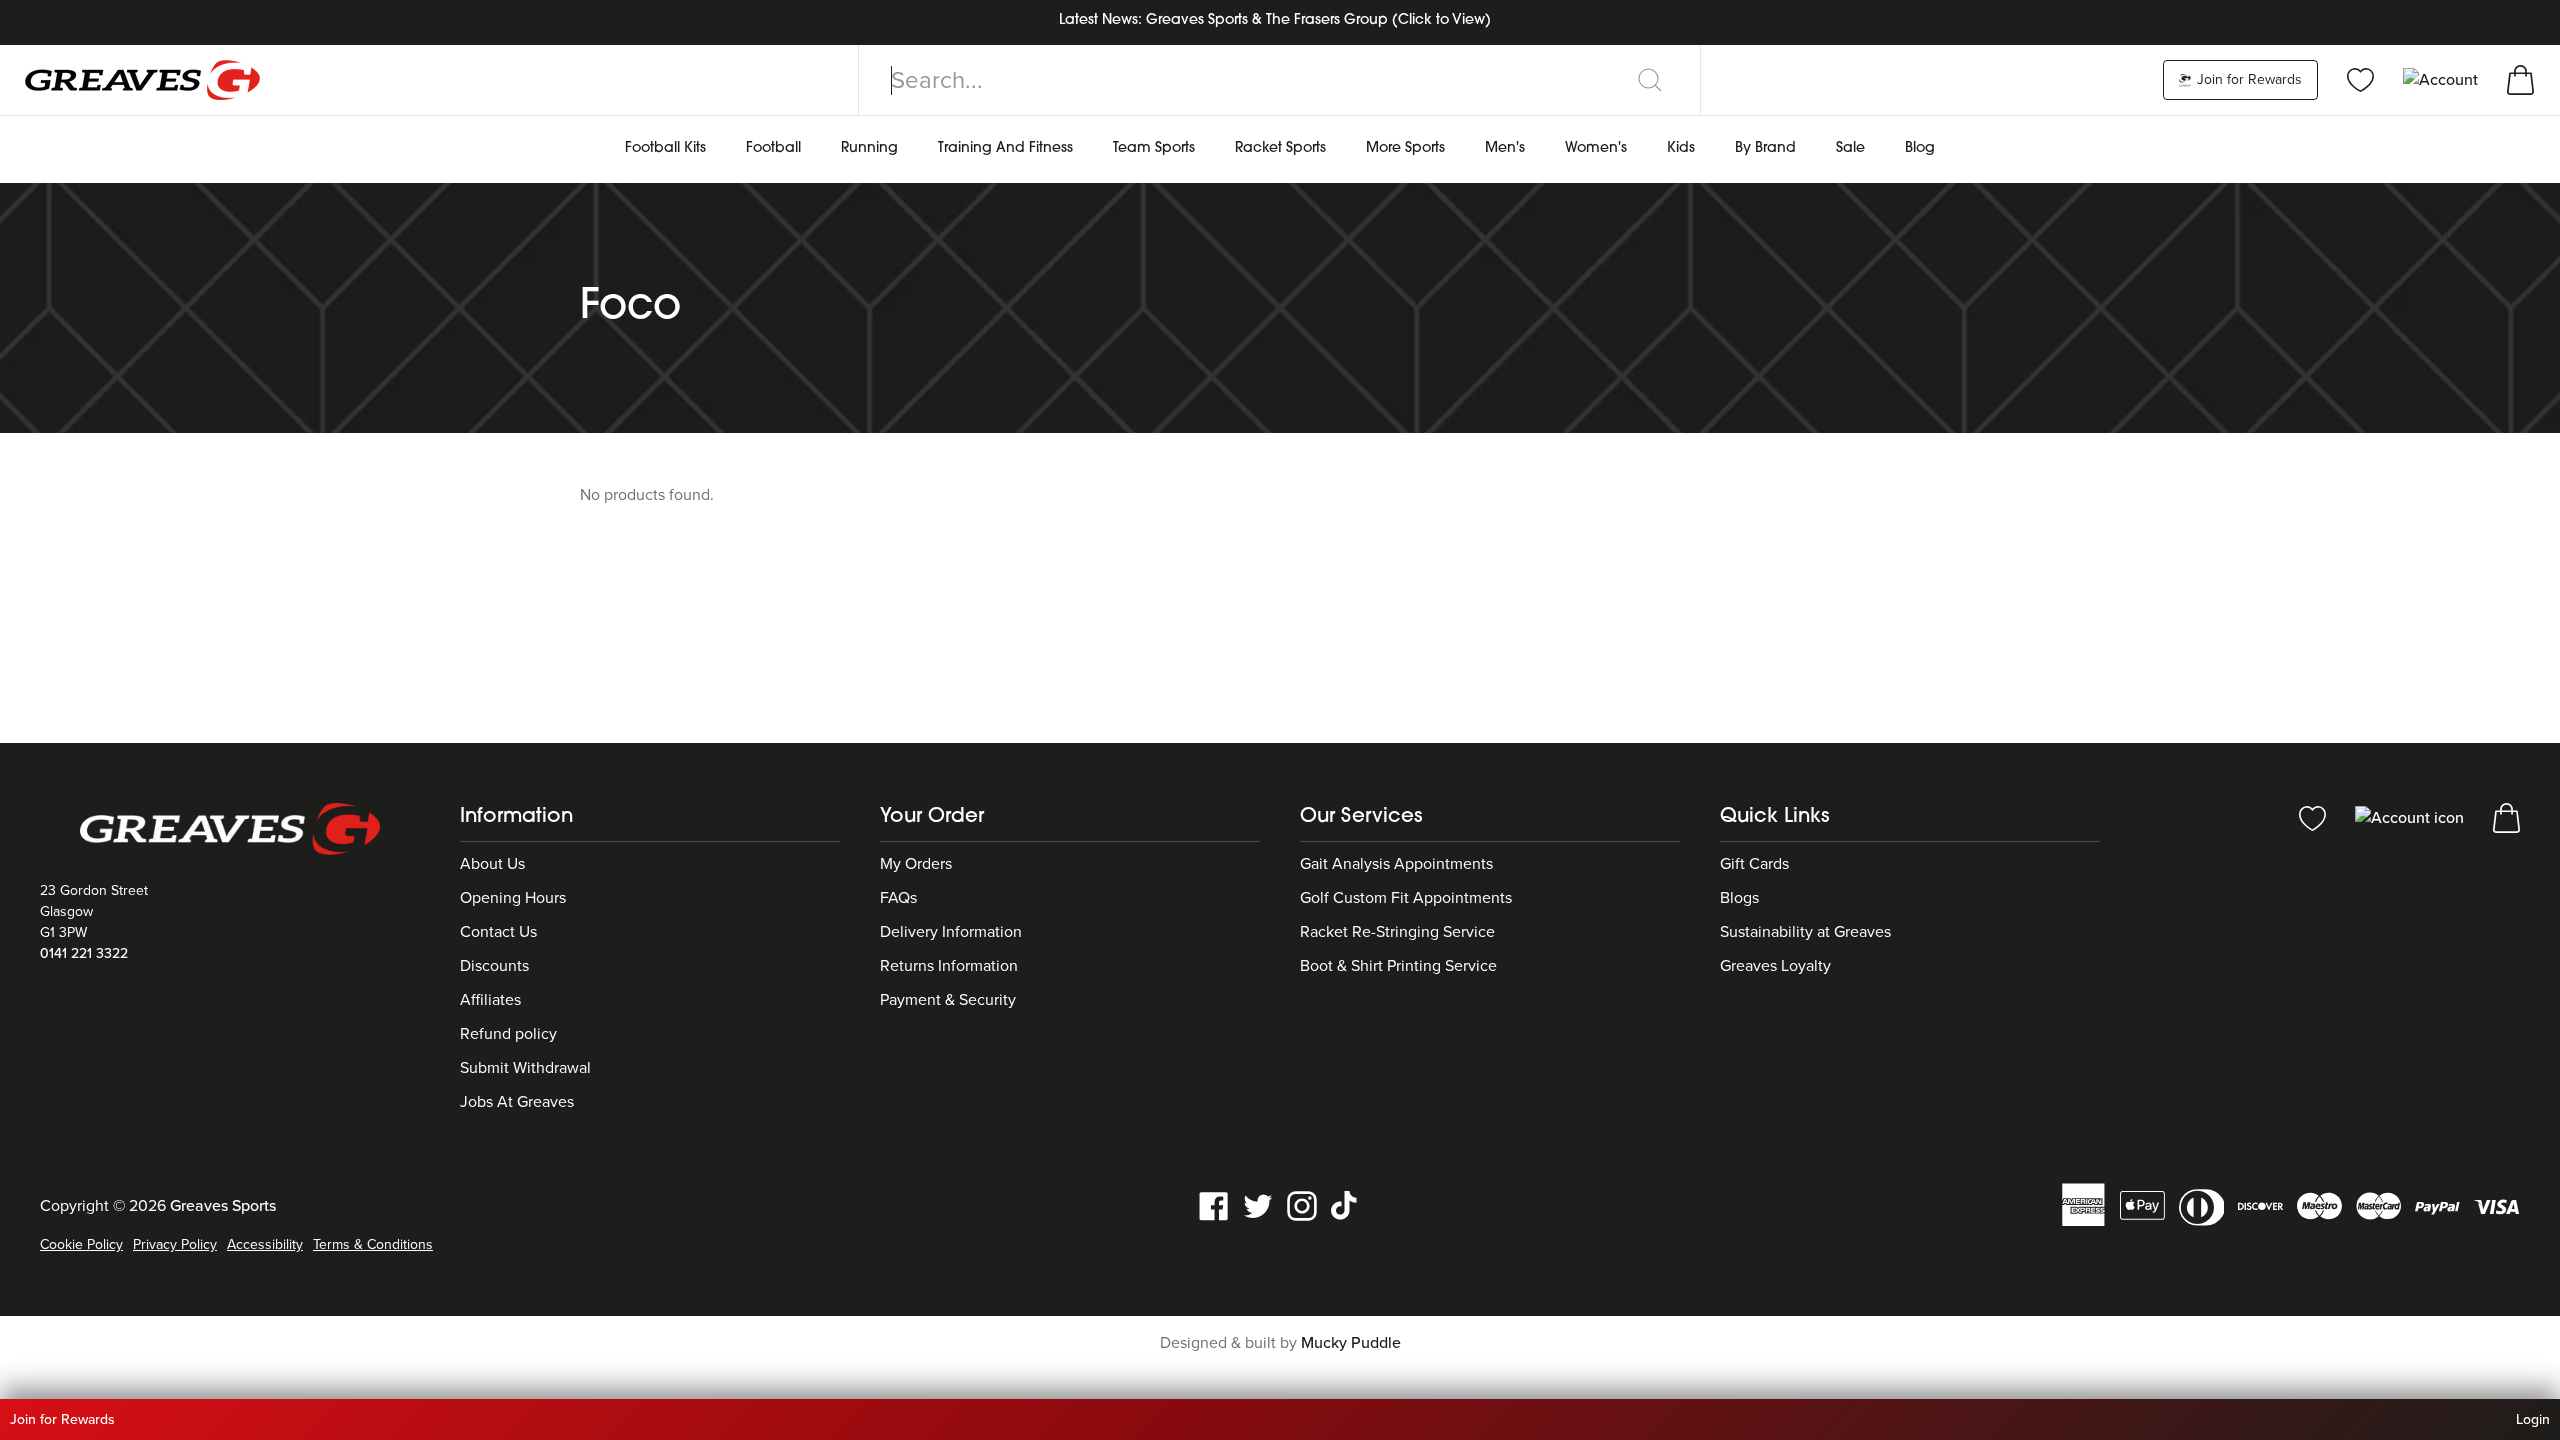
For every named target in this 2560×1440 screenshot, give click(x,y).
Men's (1505, 148)
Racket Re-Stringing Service (1397, 932)
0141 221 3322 (84, 953)
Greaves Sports (223, 1206)
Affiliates (490, 1000)
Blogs (1739, 898)
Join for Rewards (2247, 79)
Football (773, 148)
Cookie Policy (81, 1244)
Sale (1850, 148)
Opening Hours (513, 898)
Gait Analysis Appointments (1396, 864)
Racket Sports (1280, 148)
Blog (1920, 148)
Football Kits (665, 148)
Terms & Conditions (373, 1244)
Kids (1681, 148)
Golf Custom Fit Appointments (1406, 898)
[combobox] (1279, 80)
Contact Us (498, 932)
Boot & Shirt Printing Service (1398, 966)
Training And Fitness (1005, 148)
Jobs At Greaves (517, 1102)
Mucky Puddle (1351, 1343)
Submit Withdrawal (525, 1068)
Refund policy (508, 1034)
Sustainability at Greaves (1805, 932)
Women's (1596, 148)
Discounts (494, 966)
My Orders (916, 864)
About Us (492, 864)
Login (2533, 1419)
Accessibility (265, 1244)
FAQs (898, 898)
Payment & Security (948, 1000)
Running (869, 148)
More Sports (1405, 148)
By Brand (1765, 148)
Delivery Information (951, 932)
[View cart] (2520, 79)
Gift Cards (1754, 864)
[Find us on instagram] (1302, 1205)
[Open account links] (2442, 79)
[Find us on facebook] (1214, 1205)
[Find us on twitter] (1258, 1205)
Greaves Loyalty (1775, 966)
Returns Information (949, 966)
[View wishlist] (2360, 79)
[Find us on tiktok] (1346, 1205)
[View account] (2411, 817)
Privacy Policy (175, 1244)
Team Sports (1154, 148)
